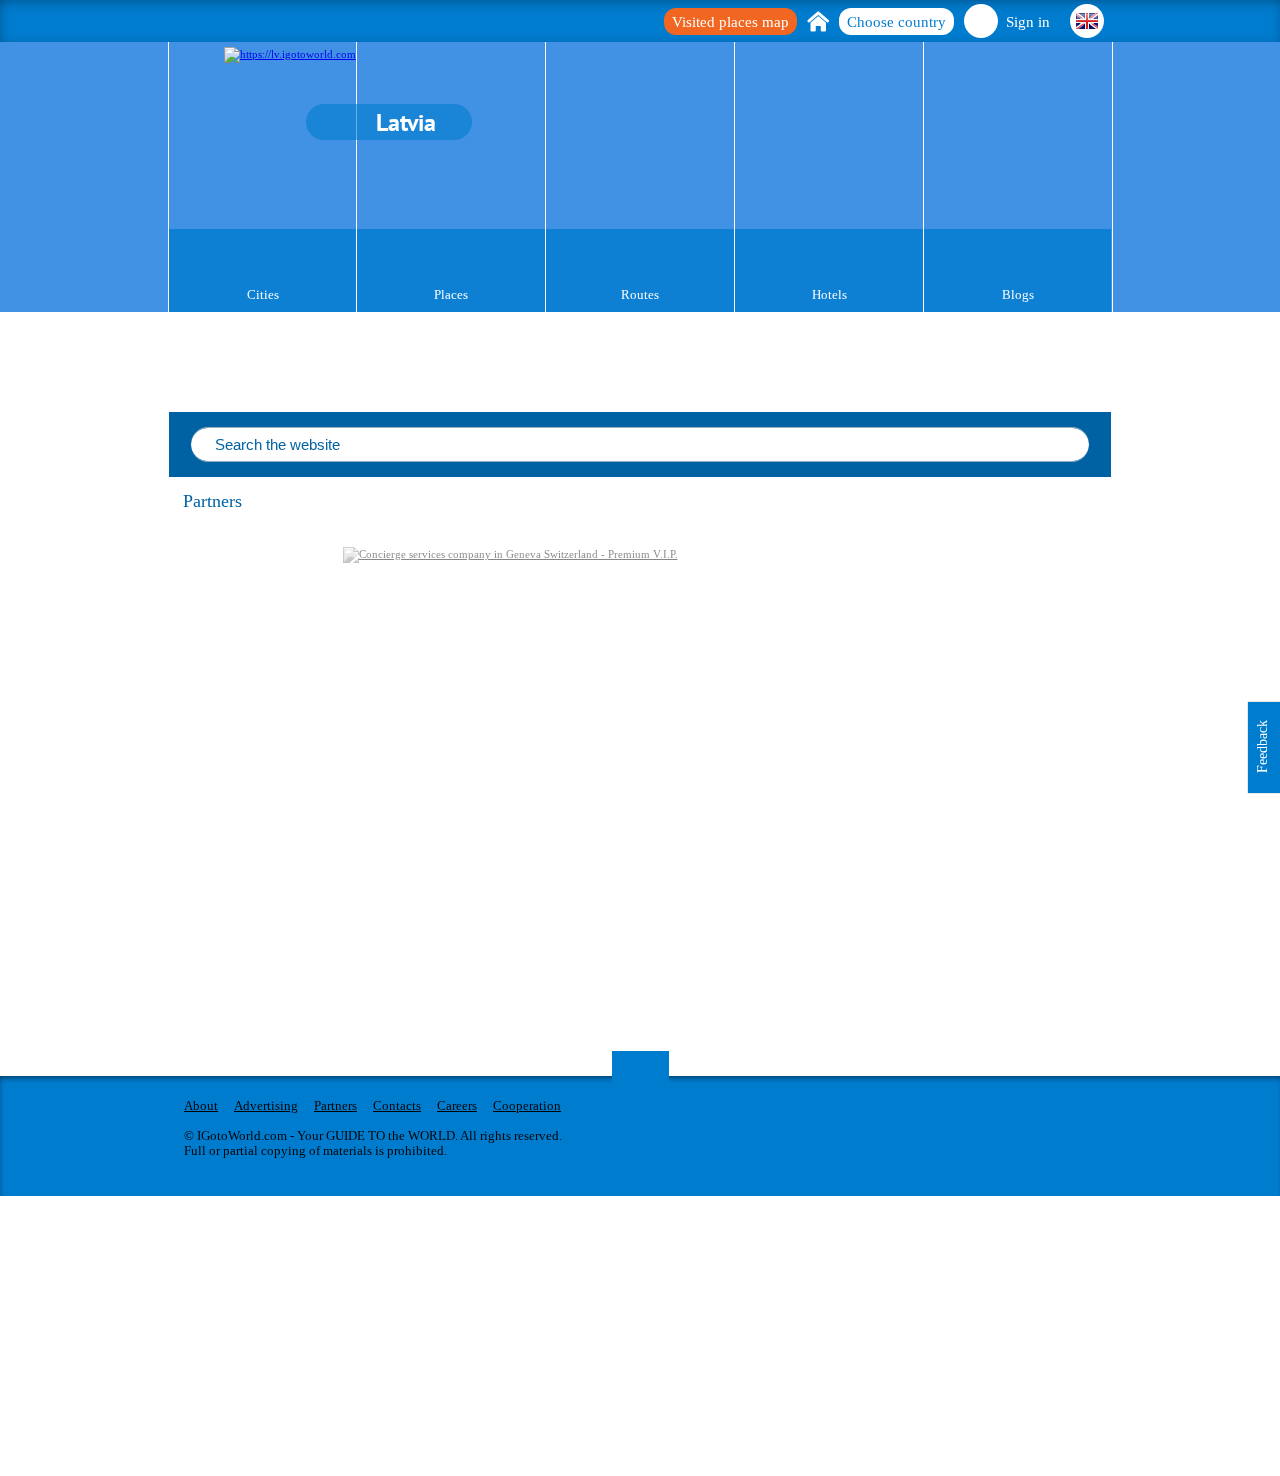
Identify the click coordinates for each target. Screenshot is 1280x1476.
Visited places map (730, 22)
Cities (263, 294)
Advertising (266, 1105)
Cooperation (527, 1105)
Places (451, 294)
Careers (457, 1105)
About (201, 1105)
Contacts (397, 1105)
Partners (335, 1105)
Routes (640, 294)
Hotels (829, 294)
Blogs (1018, 294)
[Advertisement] (991, 681)
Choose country (896, 22)
